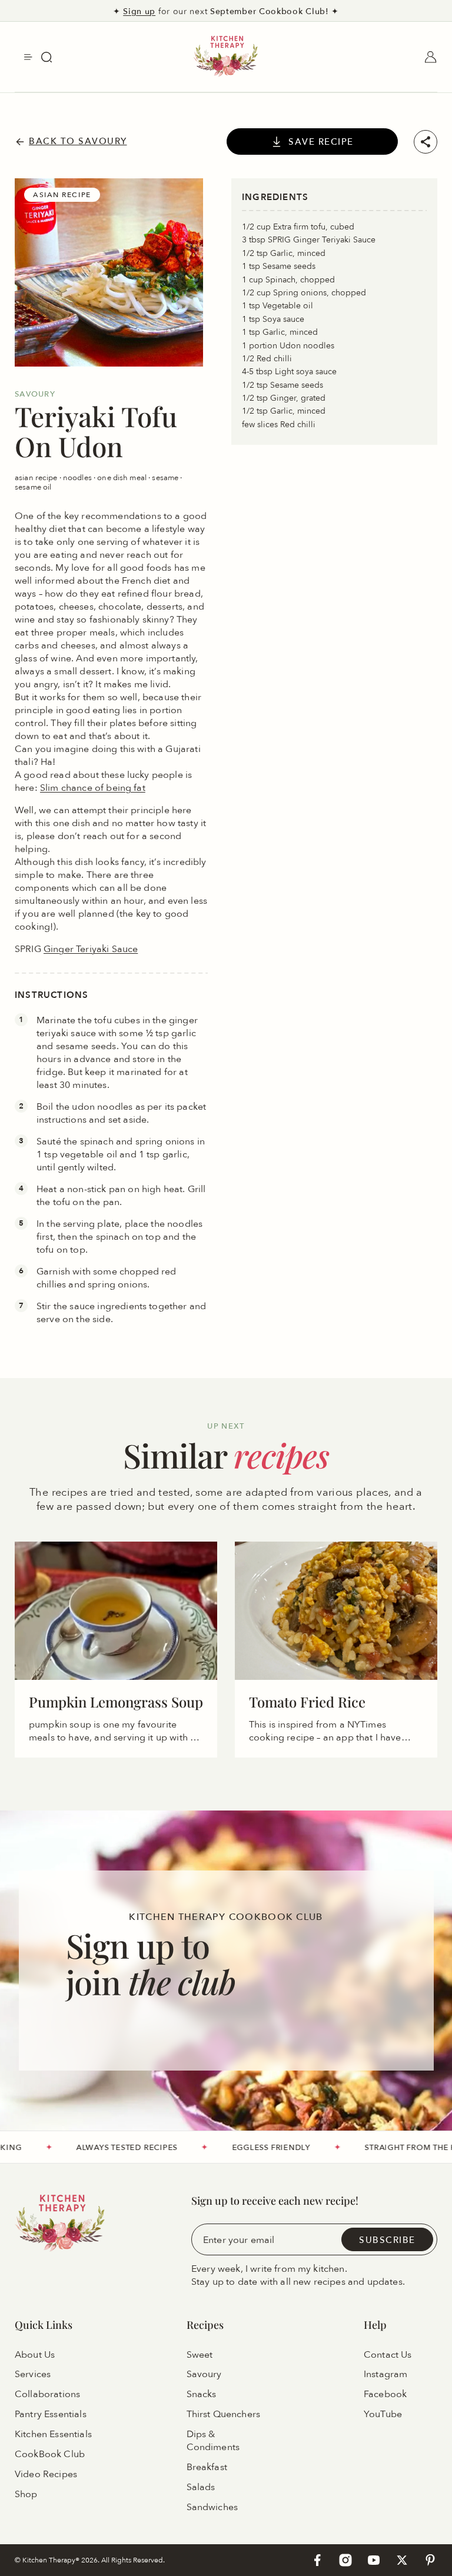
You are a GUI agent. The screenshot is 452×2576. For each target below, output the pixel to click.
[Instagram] (345, 2560)
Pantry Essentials (51, 2414)
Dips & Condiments (213, 2441)
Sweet (200, 2355)
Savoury (204, 2375)
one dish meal (123, 477)
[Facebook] (317, 2560)
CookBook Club (50, 2454)
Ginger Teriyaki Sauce (91, 948)
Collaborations (47, 2395)
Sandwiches (212, 2507)
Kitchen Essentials (53, 2434)
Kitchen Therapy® (52, 2560)
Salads (201, 2487)
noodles (78, 477)
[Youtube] (374, 2560)
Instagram (385, 2375)
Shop (26, 2494)
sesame (166, 477)
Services (33, 2375)
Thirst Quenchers (224, 2414)
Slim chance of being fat (93, 787)
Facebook (385, 2395)
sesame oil (33, 487)
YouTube (383, 2414)
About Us (35, 2355)
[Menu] (28, 57)
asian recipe (37, 477)
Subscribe (387, 2240)
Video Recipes (46, 2474)
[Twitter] (402, 2560)
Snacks (202, 2395)
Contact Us (388, 2355)
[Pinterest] (430, 2560)
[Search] (46, 57)
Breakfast (207, 2467)
